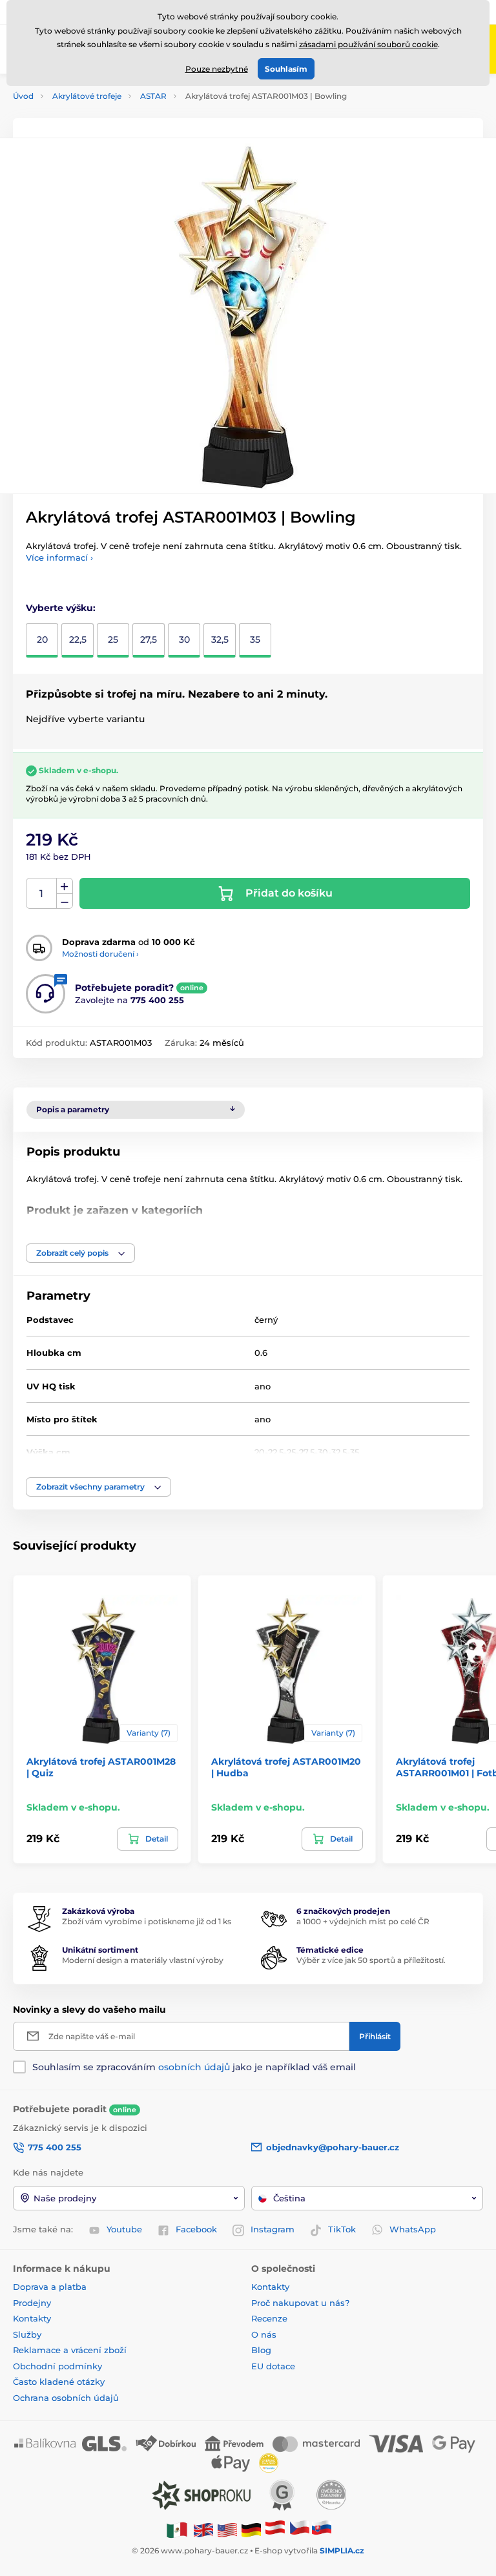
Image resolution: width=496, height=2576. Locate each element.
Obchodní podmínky (57, 2366)
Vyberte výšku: (61, 608)
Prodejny (32, 2303)
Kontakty (32, 2318)
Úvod (23, 96)
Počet (42, 894)
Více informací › (59, 557)
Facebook (196, 2229)
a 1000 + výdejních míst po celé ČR (363, 1921)
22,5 (78, 639)
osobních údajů (194, 2067)
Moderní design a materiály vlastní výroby (143, 1960)
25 (113, 639)
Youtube (124, 2229)
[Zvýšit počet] (65, 886)
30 (184, 639)
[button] (80, 1253)
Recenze (269, 2318)
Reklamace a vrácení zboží (71, 2350)
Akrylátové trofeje (87, 96)
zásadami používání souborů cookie (368, 44)
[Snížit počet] (65, 901)
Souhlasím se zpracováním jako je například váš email (194, 2067)
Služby (27, 2334)
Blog (261, 2350)
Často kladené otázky (59, 2382)
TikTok (342, 2229)
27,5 (149, 639)
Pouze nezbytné (217, 69)
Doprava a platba (50, 2287)
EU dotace (273, 2366)
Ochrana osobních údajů (66, 2398)
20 (42, 639)
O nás (264, 2334)
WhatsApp (413, 2229)
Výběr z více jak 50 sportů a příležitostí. (371, 1960)
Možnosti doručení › (100, 954)
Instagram (273, 2229)
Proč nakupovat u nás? (300, 2303)
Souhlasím (286, 69)
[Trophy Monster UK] (203, 2529)
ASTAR (153, 96)
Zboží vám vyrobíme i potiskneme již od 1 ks (147, 1921)
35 (255, 639)
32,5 (220, 639)
